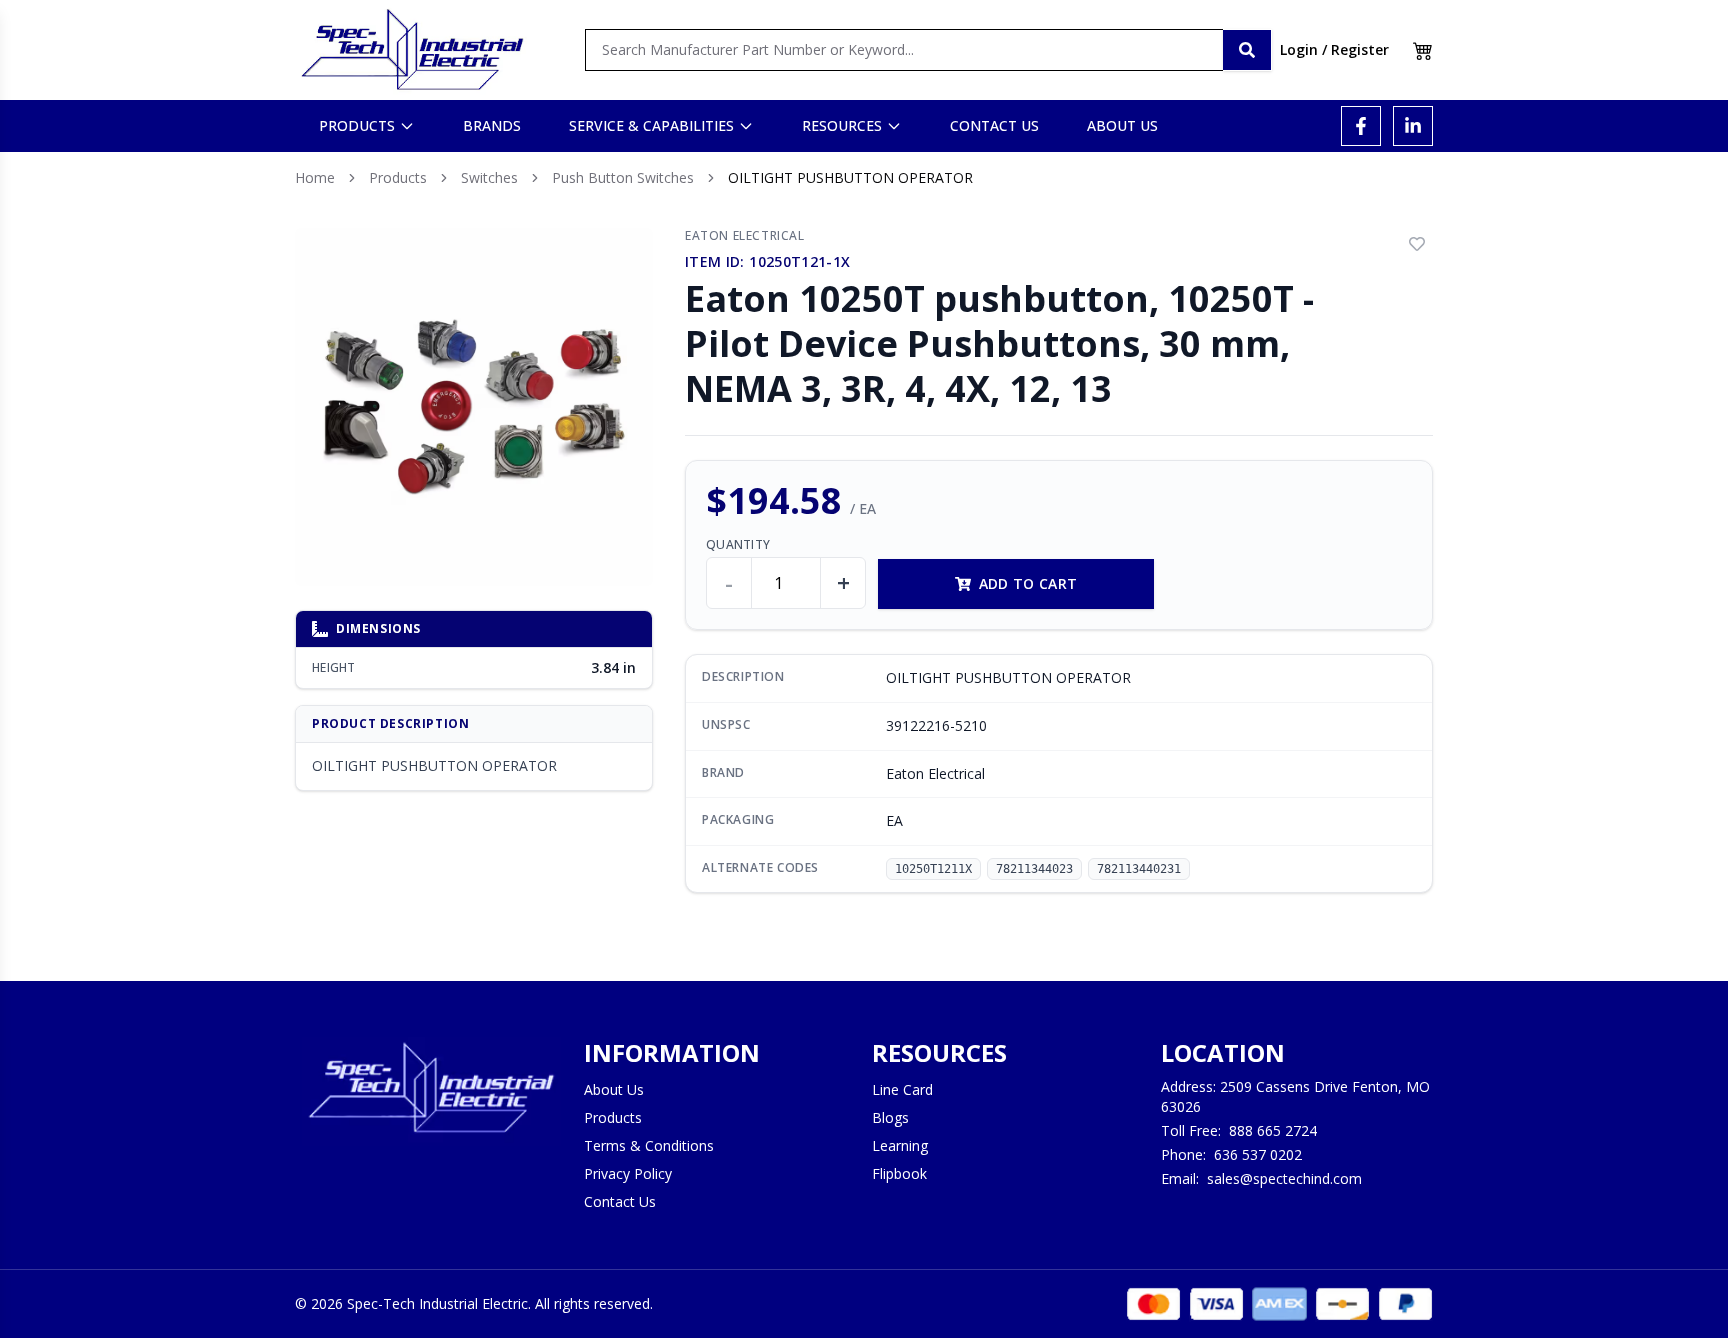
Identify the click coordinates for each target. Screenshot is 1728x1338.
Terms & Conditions (649, 1145)
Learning (900, 1145)
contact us (994, 125)
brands (492, 125)
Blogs (890, 1117)
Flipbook (899, 1173)
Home (315, 177)
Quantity (738, 545)
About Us (614, 1089)
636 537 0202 (1258, 1154)
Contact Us (620, 1201)
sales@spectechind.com (1284, 1178)
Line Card (902, 1089)
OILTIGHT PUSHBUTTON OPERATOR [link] (850, 177)
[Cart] (1423, 50)
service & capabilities (651, 125)
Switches (489, 177)
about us (1122, 125)
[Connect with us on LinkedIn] (1413, 126)
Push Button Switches (623, 177)
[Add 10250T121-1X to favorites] (1417, 244)
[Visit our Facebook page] (1361, 126)
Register (1360, 49)
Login (1299, 49)
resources (842, 125)
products (357, 125)
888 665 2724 (1273, 1130)
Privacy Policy (628, 1173)
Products (398, 177)
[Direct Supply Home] (412, 50)
